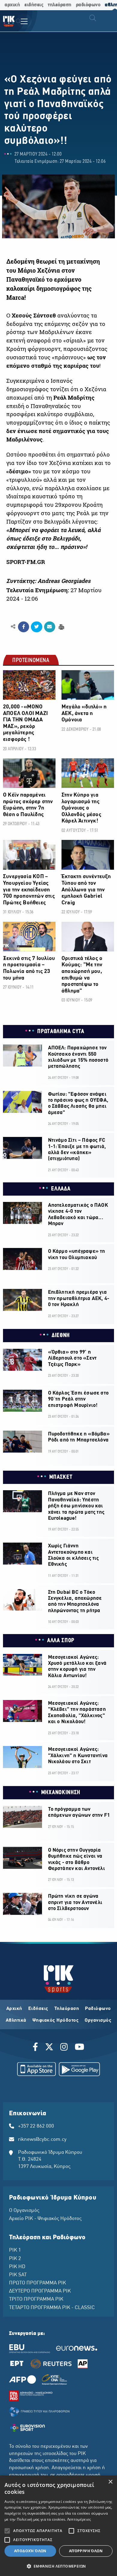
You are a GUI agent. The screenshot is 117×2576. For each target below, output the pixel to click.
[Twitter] (49, 2048)
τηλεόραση (60, 5)
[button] (58, 2566)
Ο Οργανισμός (24, 2211)
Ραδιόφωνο (98, 2009)
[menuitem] (18, 22)
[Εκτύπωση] (61, 626)
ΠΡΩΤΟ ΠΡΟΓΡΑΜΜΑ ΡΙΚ (37, 2283)
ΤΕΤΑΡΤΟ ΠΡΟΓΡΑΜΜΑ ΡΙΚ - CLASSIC (52, 2308)
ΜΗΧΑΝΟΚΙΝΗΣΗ (61, 1793)
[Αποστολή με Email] (50, 627)
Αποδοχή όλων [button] (30, 2551)
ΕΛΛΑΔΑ (61, 1189)
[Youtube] (79, 2048)
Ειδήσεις (38, 2009)
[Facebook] (36, 2048)
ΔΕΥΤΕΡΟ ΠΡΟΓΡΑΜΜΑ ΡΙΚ (40, 2291)
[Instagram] (64, 2048)
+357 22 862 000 (36, 2126)
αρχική (12, 5)
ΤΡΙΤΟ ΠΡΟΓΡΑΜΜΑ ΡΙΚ (36, 2299)
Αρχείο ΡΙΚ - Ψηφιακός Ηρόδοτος (45, 2219)
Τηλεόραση (67, 2009)
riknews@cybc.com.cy (42, 2140)
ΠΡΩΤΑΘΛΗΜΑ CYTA (61, 1032)
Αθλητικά (16, 2020)
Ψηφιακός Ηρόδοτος (56, 2020)
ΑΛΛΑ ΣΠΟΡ (61, 1641)
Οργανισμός (98, 2020)
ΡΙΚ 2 (15, 2259)
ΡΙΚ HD (17, 2267)
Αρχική (14, 2009)
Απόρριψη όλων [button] (86, 2551)
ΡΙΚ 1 (15, 2250)
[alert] (58, 2526)
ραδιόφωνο (88, 5)
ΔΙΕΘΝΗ (61, 1336)
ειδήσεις (34, 5)
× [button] (110, 2482)
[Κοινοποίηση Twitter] (36, 627)
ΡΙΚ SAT (18, 2275)
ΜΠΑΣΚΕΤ (61, 1477)
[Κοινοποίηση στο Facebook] (24, 627)
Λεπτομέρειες (79, 2519)
